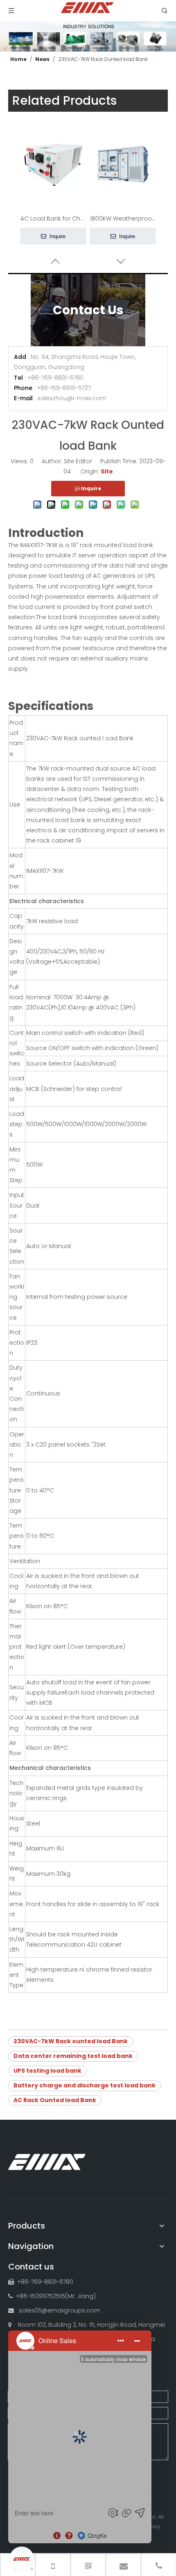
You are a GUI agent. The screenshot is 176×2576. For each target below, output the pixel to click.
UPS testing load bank (47, 2071)
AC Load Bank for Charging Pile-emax (53, 219)
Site (107, 471)
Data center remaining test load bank (73, 2056)
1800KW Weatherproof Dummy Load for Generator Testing (123, 219)
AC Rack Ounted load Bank (55, 2100)
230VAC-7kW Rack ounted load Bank (71, 2041)
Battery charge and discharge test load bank (85, 2085)
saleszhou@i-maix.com (72, 398)
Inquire (57, 236)
